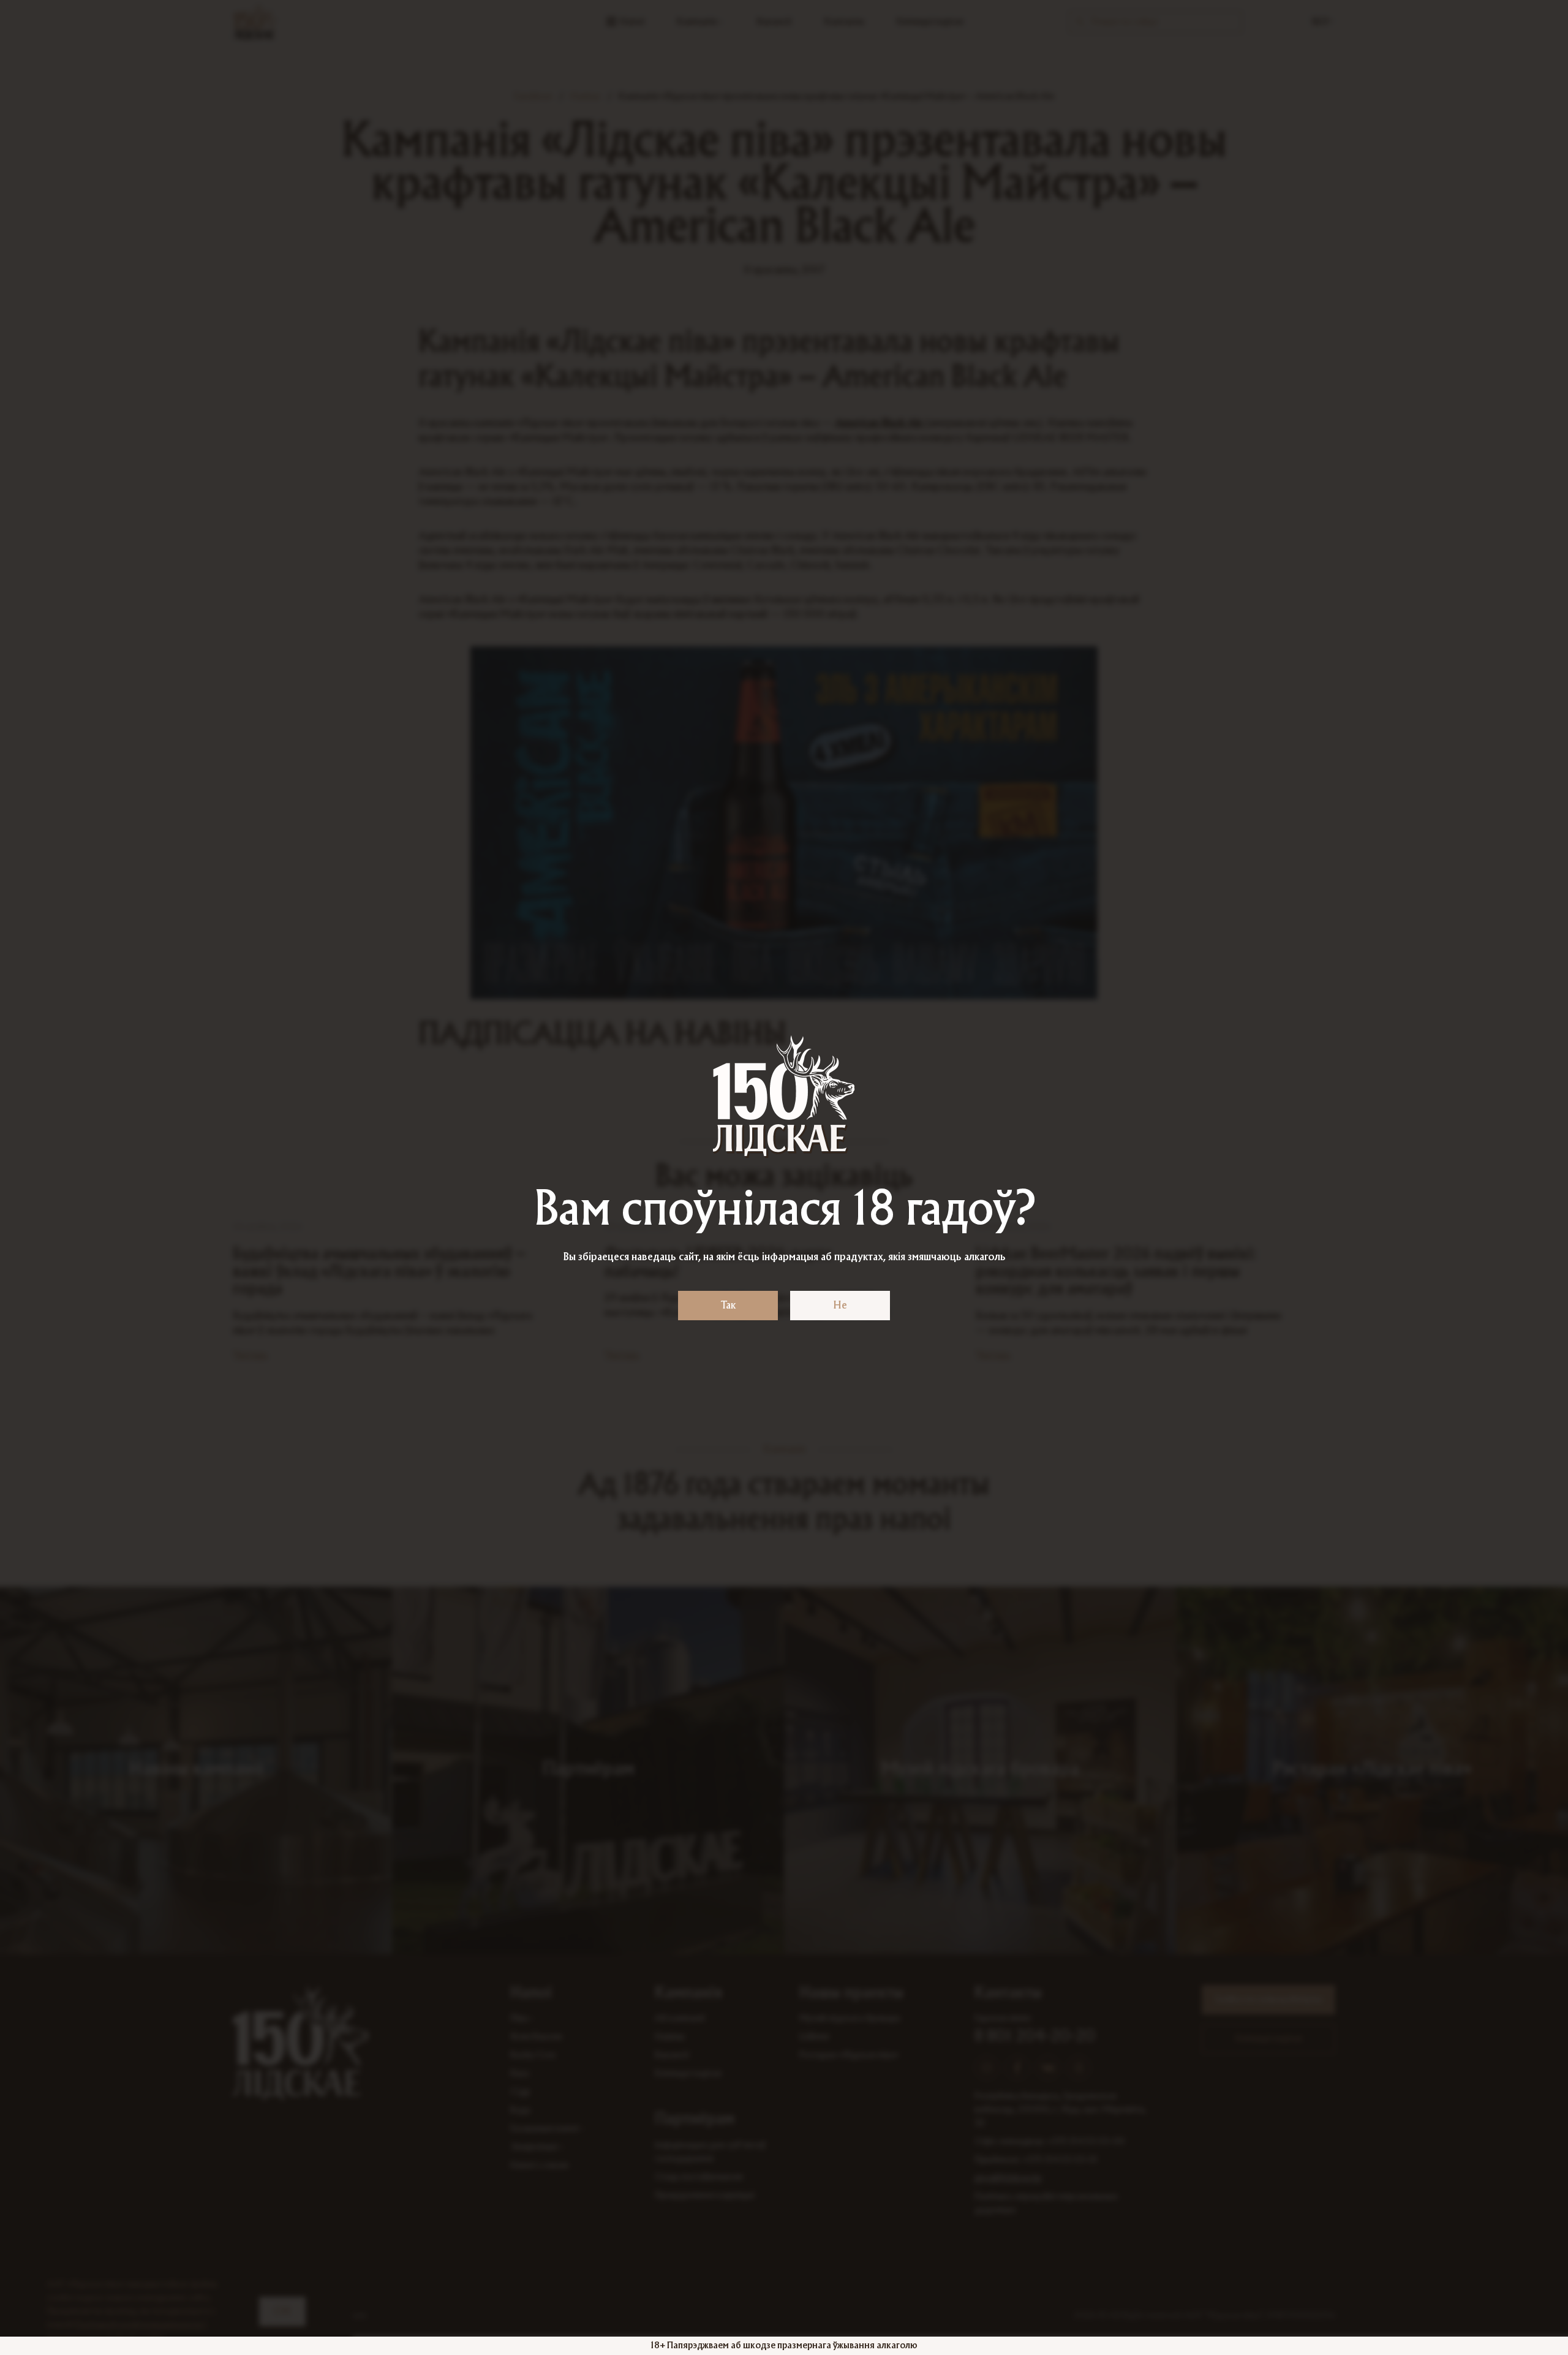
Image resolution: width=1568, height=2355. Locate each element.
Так (728, 1306)
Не (840, 1306)
